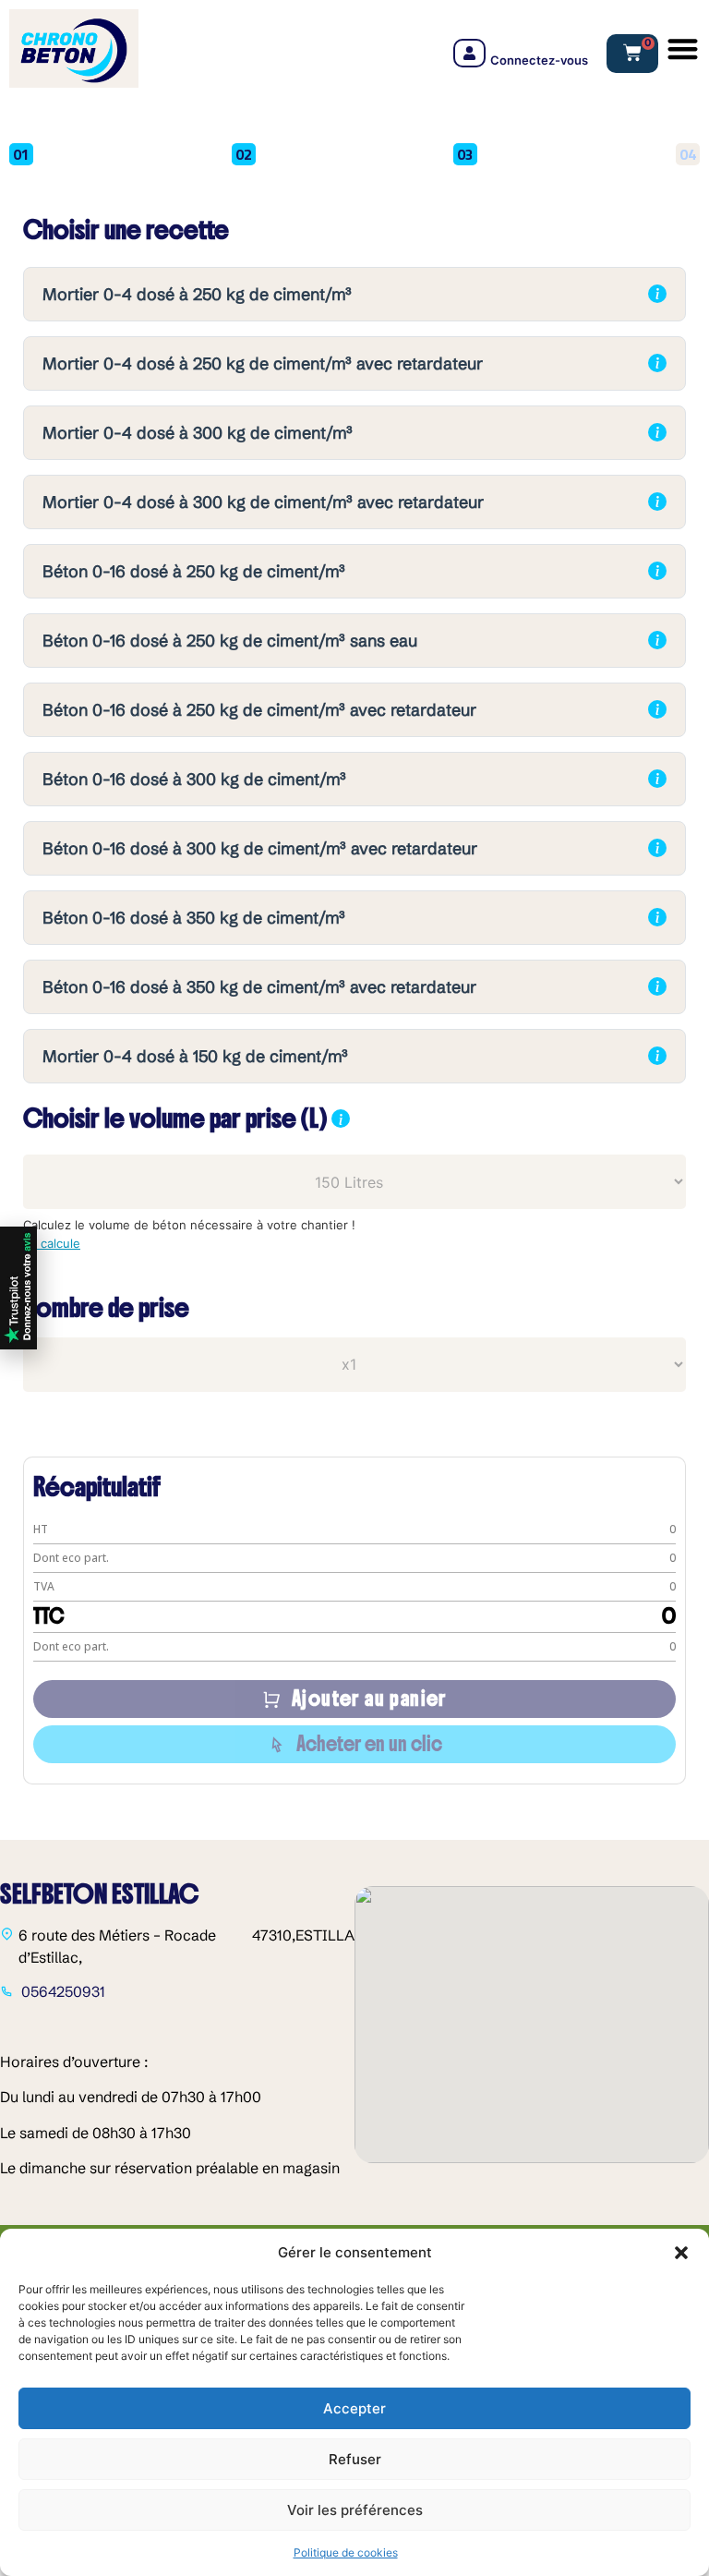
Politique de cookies (346, 2552)
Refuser (355, 2459)
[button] (681, 2253)
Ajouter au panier (369, 1699)
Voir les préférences (355, 2510)
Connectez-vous (539, 60)
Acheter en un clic (369, 1744)
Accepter (354, 2408)
